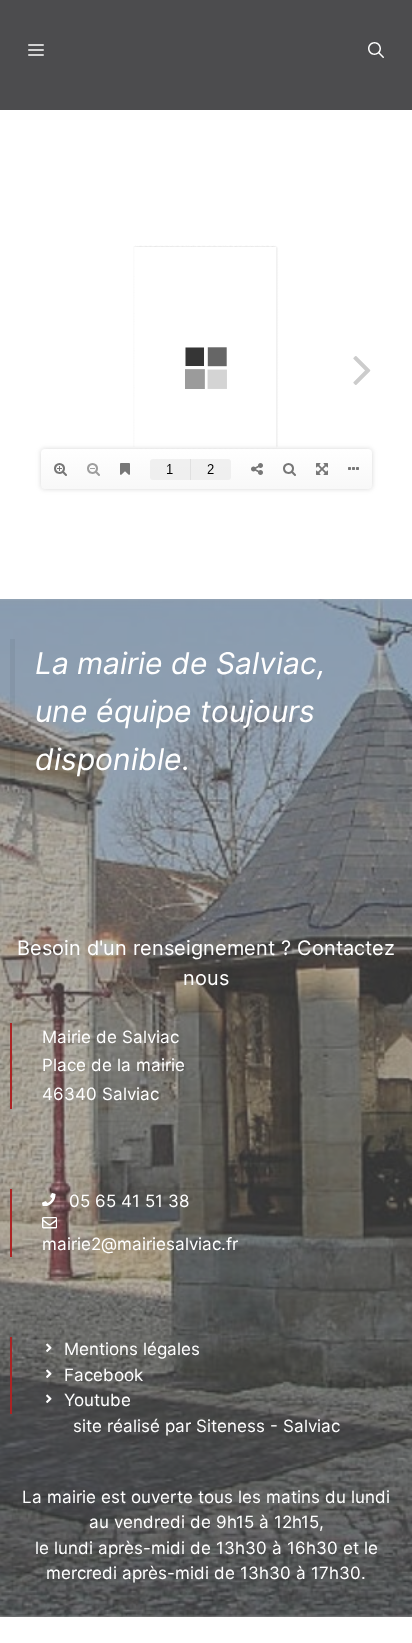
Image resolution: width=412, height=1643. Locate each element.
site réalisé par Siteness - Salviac (206, 1426)
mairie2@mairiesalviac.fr (140, 1244)
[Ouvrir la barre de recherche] (376, 50)
